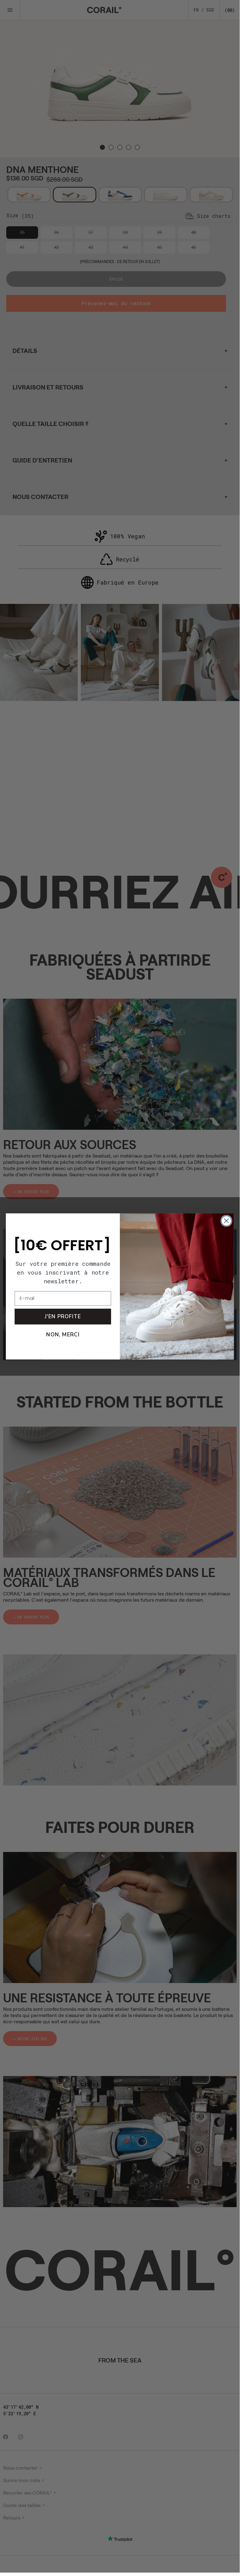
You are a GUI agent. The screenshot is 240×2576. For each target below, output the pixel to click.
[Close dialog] (226, 1221)
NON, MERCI (63, 1334)
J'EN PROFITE (63, 1316)
